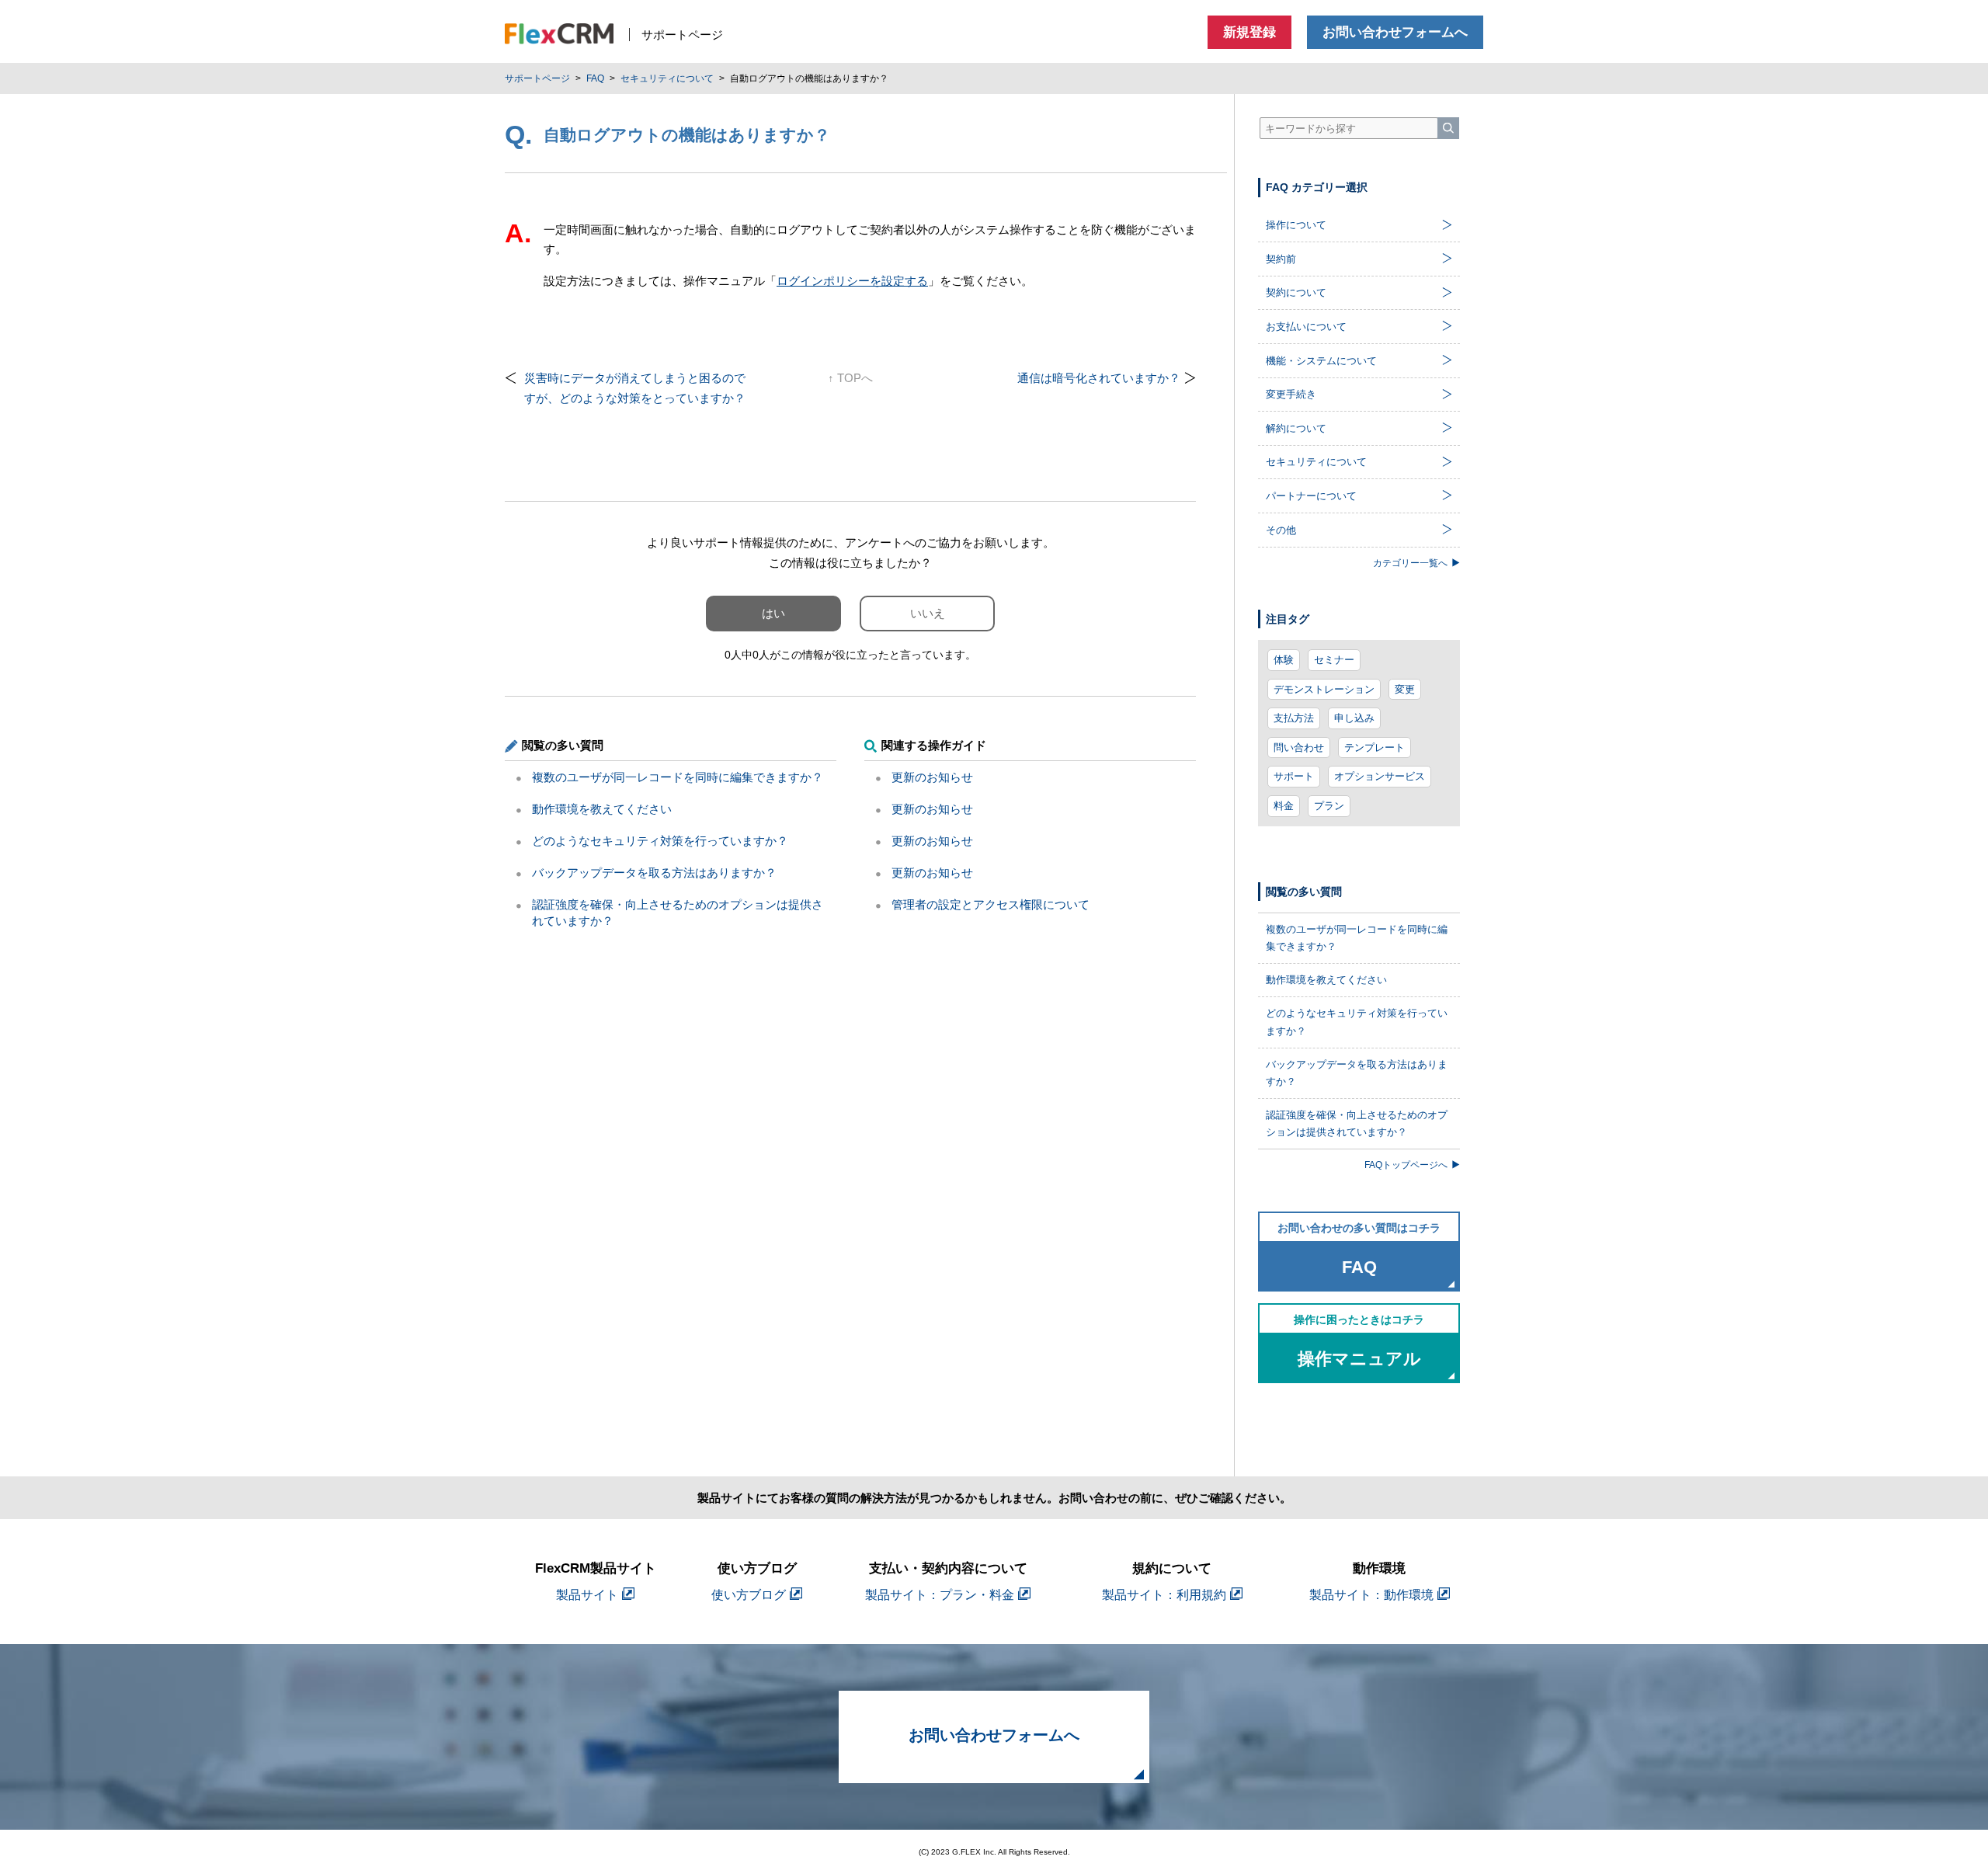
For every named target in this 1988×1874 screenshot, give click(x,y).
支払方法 (1294, 718)
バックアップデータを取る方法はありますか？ (654, 873)
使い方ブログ (749, 1595)
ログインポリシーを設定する (852, 281)
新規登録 (1249, 32)
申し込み (1354, 718)
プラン (1329, 806)
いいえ (928, 613)
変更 (1405, 689)
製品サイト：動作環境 (1371, 1595)
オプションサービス (1380, 776)
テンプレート (1375, 748)
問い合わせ (1299, 748)
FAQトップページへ (1406, 1165)
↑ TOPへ (850, 378)
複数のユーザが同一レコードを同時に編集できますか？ (678, 777)
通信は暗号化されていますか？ (1099, 378)
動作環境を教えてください (602, 809)
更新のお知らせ (932, 777)
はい (773, 613)
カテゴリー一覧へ (1410, 563)
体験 (1284, 660)
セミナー (1334, 660)
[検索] (1448, 128)
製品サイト (587, 1595)
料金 (1284, 806)
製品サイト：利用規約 (1164, 1595)
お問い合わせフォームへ (1395, 32)
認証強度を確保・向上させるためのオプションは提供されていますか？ (1357, 1123)
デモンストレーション (1324, 689)
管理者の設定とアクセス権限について (991, 904)
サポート (1294, 776)
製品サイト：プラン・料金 (940, 1595)
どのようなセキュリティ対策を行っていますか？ (660, 841)
